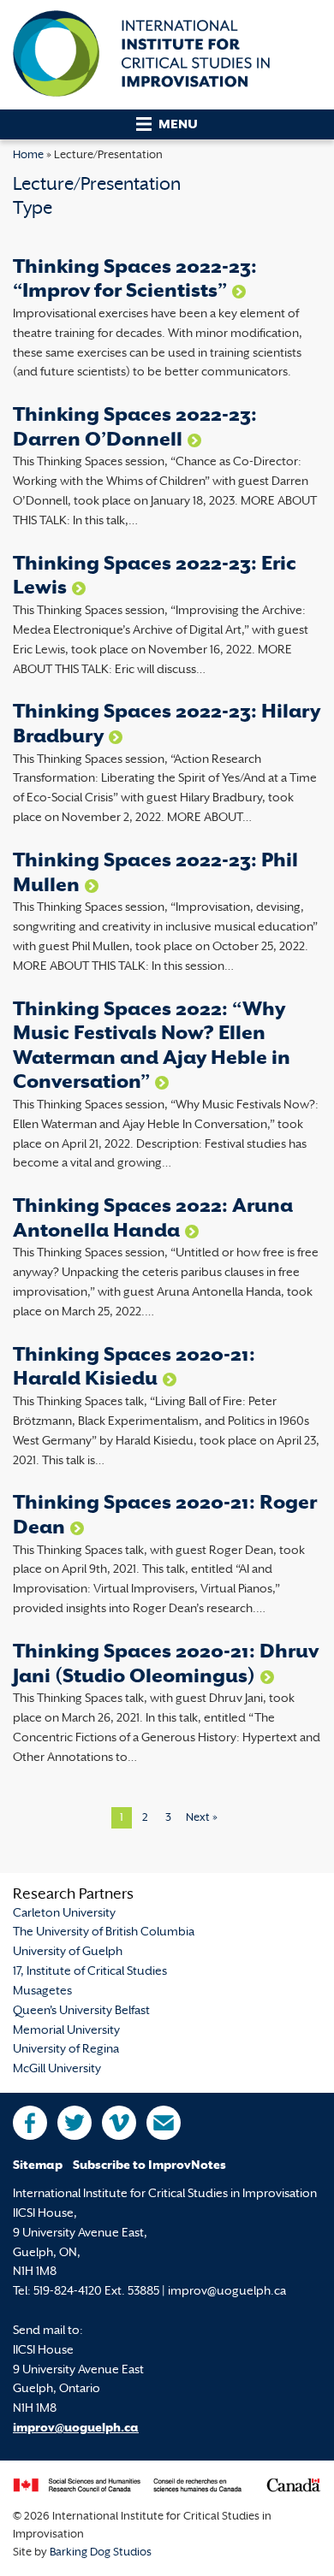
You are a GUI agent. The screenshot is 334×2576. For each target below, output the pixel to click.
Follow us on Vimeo (119, 2123)
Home (28, 156)
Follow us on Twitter (75, 2123)
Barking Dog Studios (101, 2553)
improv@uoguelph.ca (76, 2428)
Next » (202, 1818)
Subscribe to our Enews (164, 2123)
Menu (178, 125)
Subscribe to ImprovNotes (149, 2166)
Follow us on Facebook (30, 2123)
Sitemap (38, 2166)
